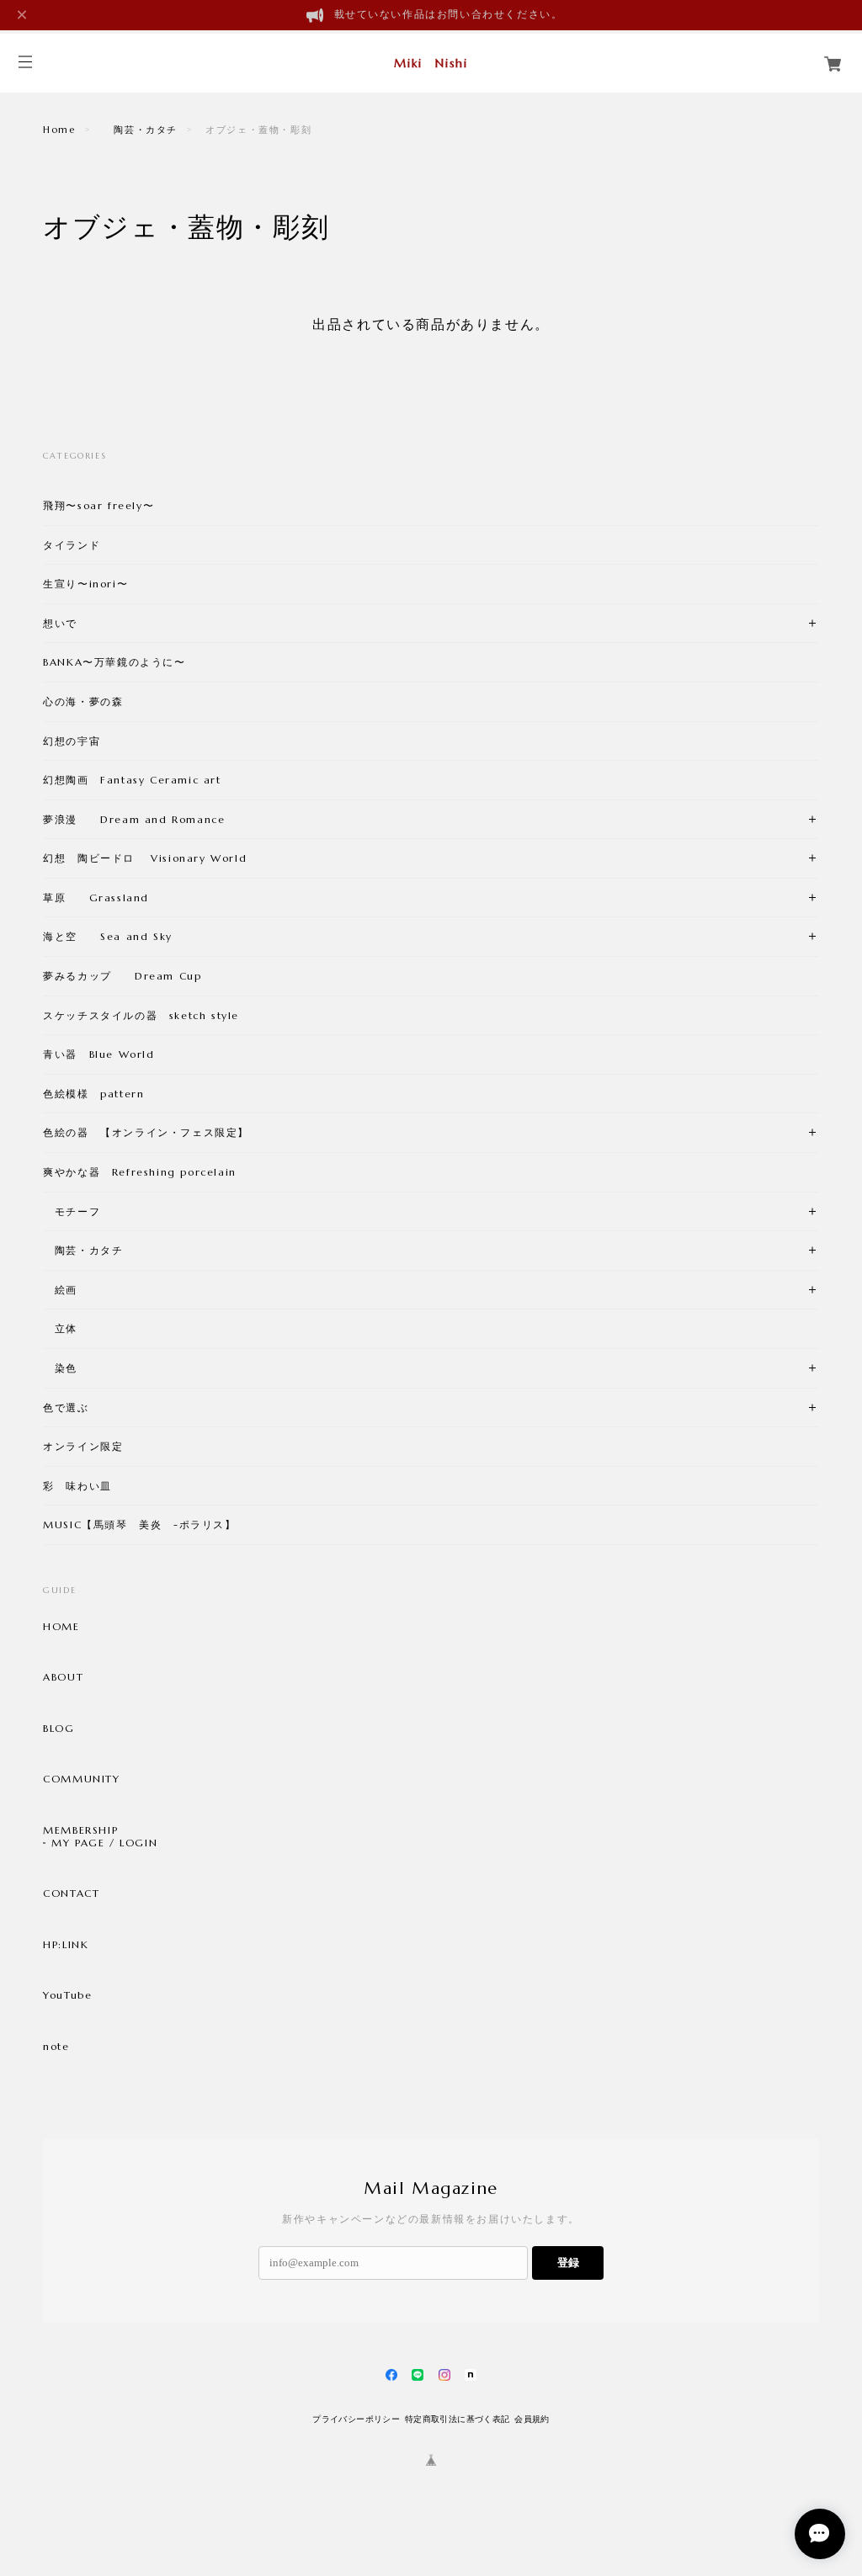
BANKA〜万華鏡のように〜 (114, 662)
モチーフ (72, 1211)
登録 (568, 2263)
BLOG (59, 1729)
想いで (60, 623)
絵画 (60, 1290)
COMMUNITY (81, 1779)
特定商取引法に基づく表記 (458, 2419)
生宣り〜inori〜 (85, 584)
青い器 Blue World (98, 1054)
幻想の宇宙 (77, 741)
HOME (61, 1627)
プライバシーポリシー (356, 2419)
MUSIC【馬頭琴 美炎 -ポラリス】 (139, 1524)
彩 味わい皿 (77, 1486)
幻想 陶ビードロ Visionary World (145, 858)
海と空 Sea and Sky (108, 936)
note (56, 2047)
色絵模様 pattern (93, 1094)
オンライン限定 (83, 1446)
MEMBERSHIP (80, 1830)
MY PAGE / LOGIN (104, 1843)
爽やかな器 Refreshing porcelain (140, 1172)
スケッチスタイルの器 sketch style (141, 1015)
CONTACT (71, 1893)
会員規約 (532, 2419)
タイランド (72, 545)
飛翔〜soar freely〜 (98, 505)
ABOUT (63, 1677)
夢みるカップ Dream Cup (122, 976)
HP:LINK (66, 1945)
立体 (60, 1328)
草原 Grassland (96, 898)
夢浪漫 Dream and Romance (134, 819)
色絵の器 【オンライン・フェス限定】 (146, 1132)
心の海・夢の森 (89, 701)
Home (59, 130)
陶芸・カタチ (141, 130)
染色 (60, 1368)
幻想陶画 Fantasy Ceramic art (132, 780)
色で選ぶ (66, 1408)
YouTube (67, 1995)
